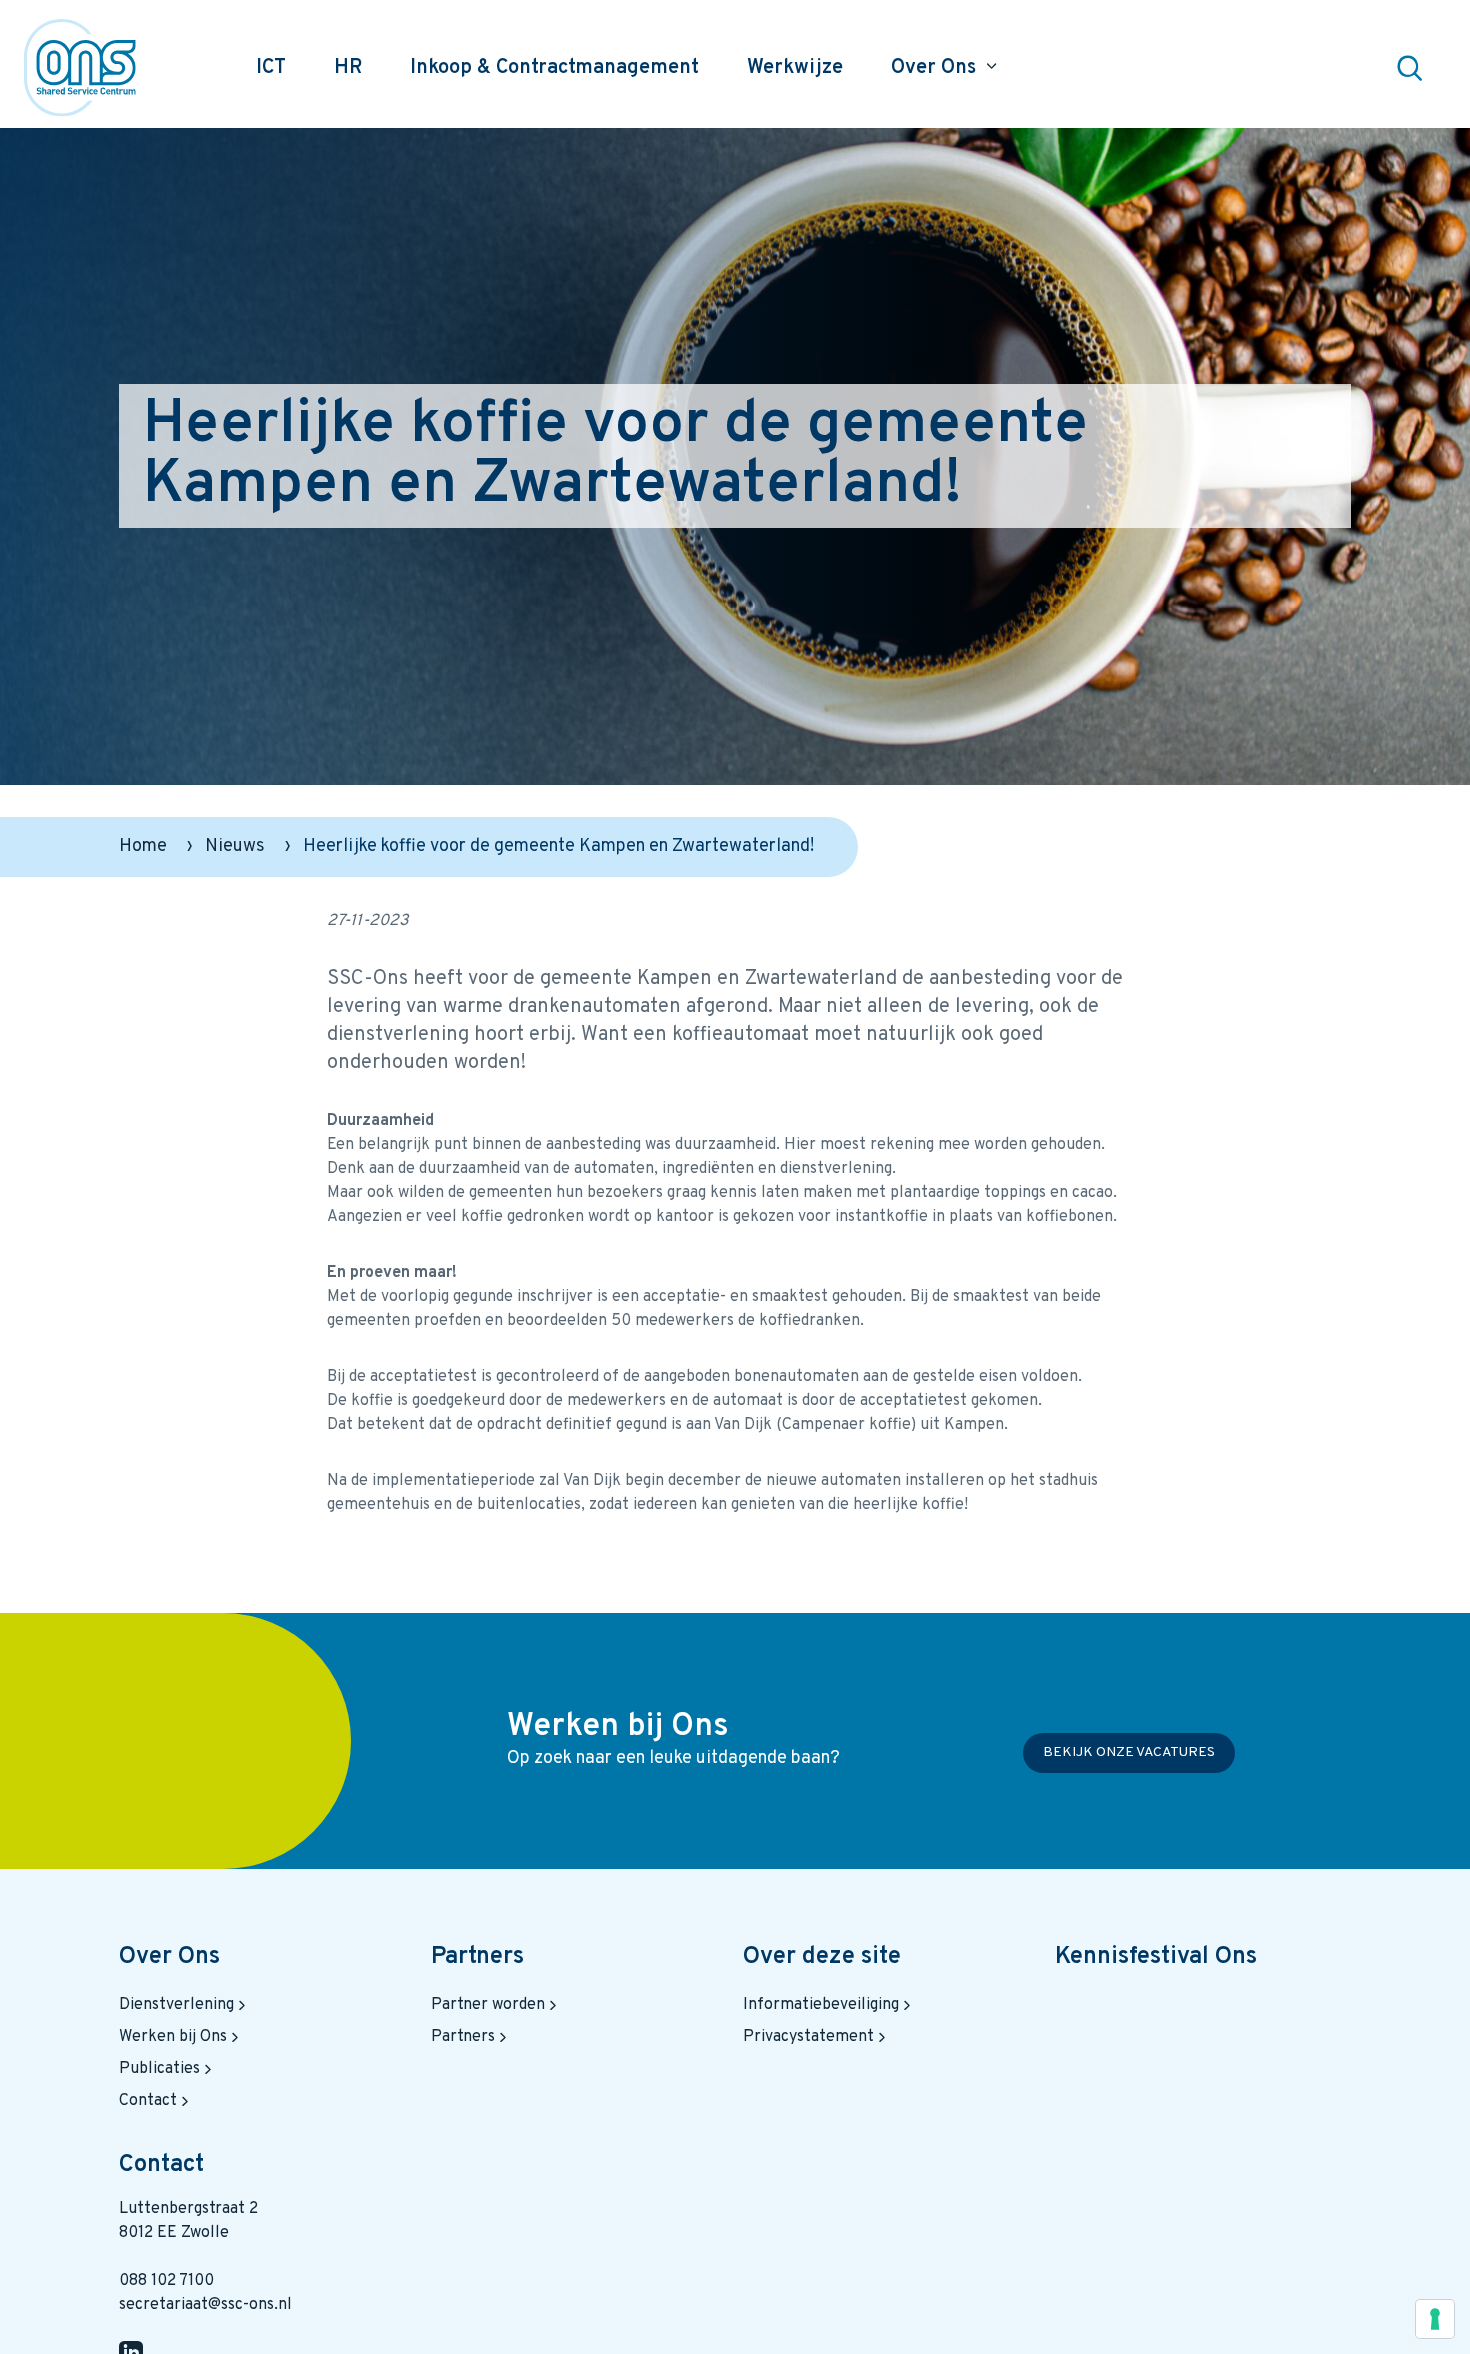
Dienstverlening (176, 2005)
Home (143, 846)
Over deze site (822, 1957)
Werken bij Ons (173, 2037)
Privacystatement (808, 2037)
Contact (148, 2101)
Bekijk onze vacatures (1129, 1752)
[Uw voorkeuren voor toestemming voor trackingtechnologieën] (1435, 2319)
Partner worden (488, 2005)
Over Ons (169, 1957)
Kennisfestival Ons (1156, 1957)
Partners (477, 1957)
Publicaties (159, 2069)
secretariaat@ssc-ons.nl (205, 2305)
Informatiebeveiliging (821, 2005)
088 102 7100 (166, 2281)
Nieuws (235, 846)
